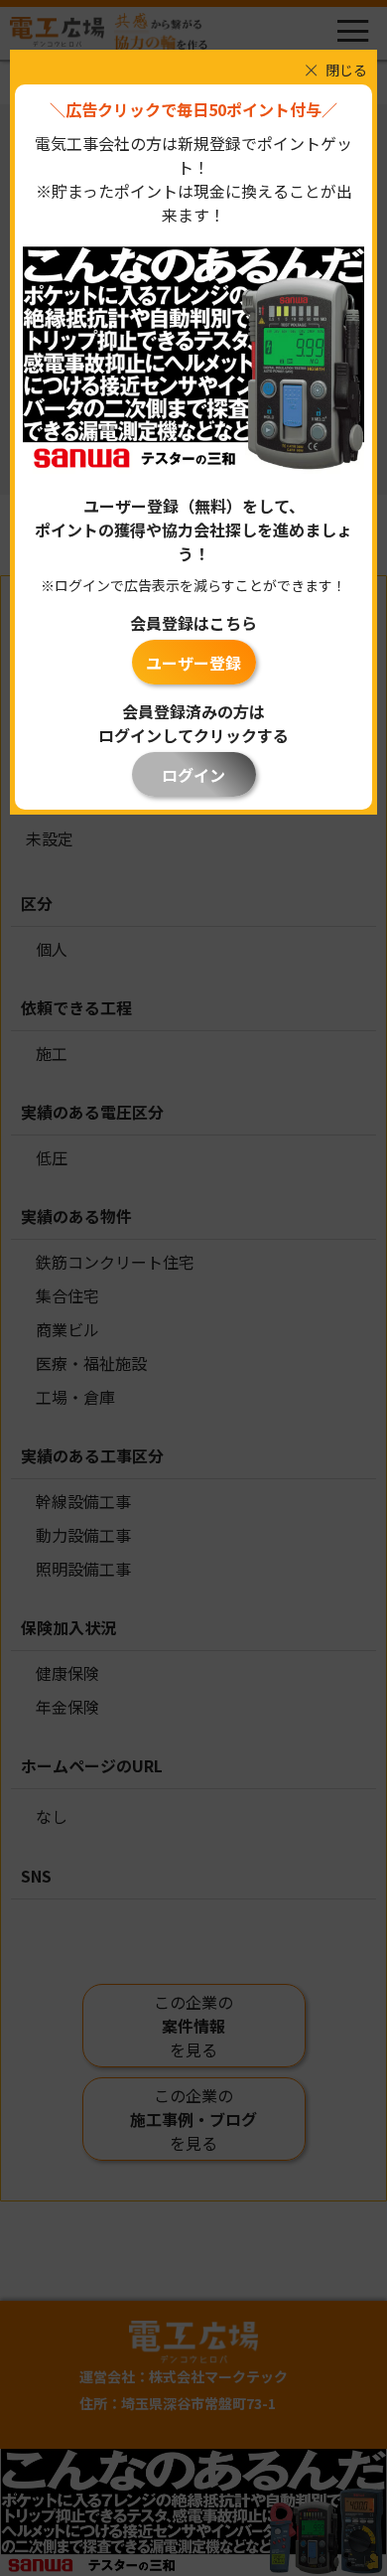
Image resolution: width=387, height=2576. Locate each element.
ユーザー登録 (193, 663)
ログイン (193, 775)
